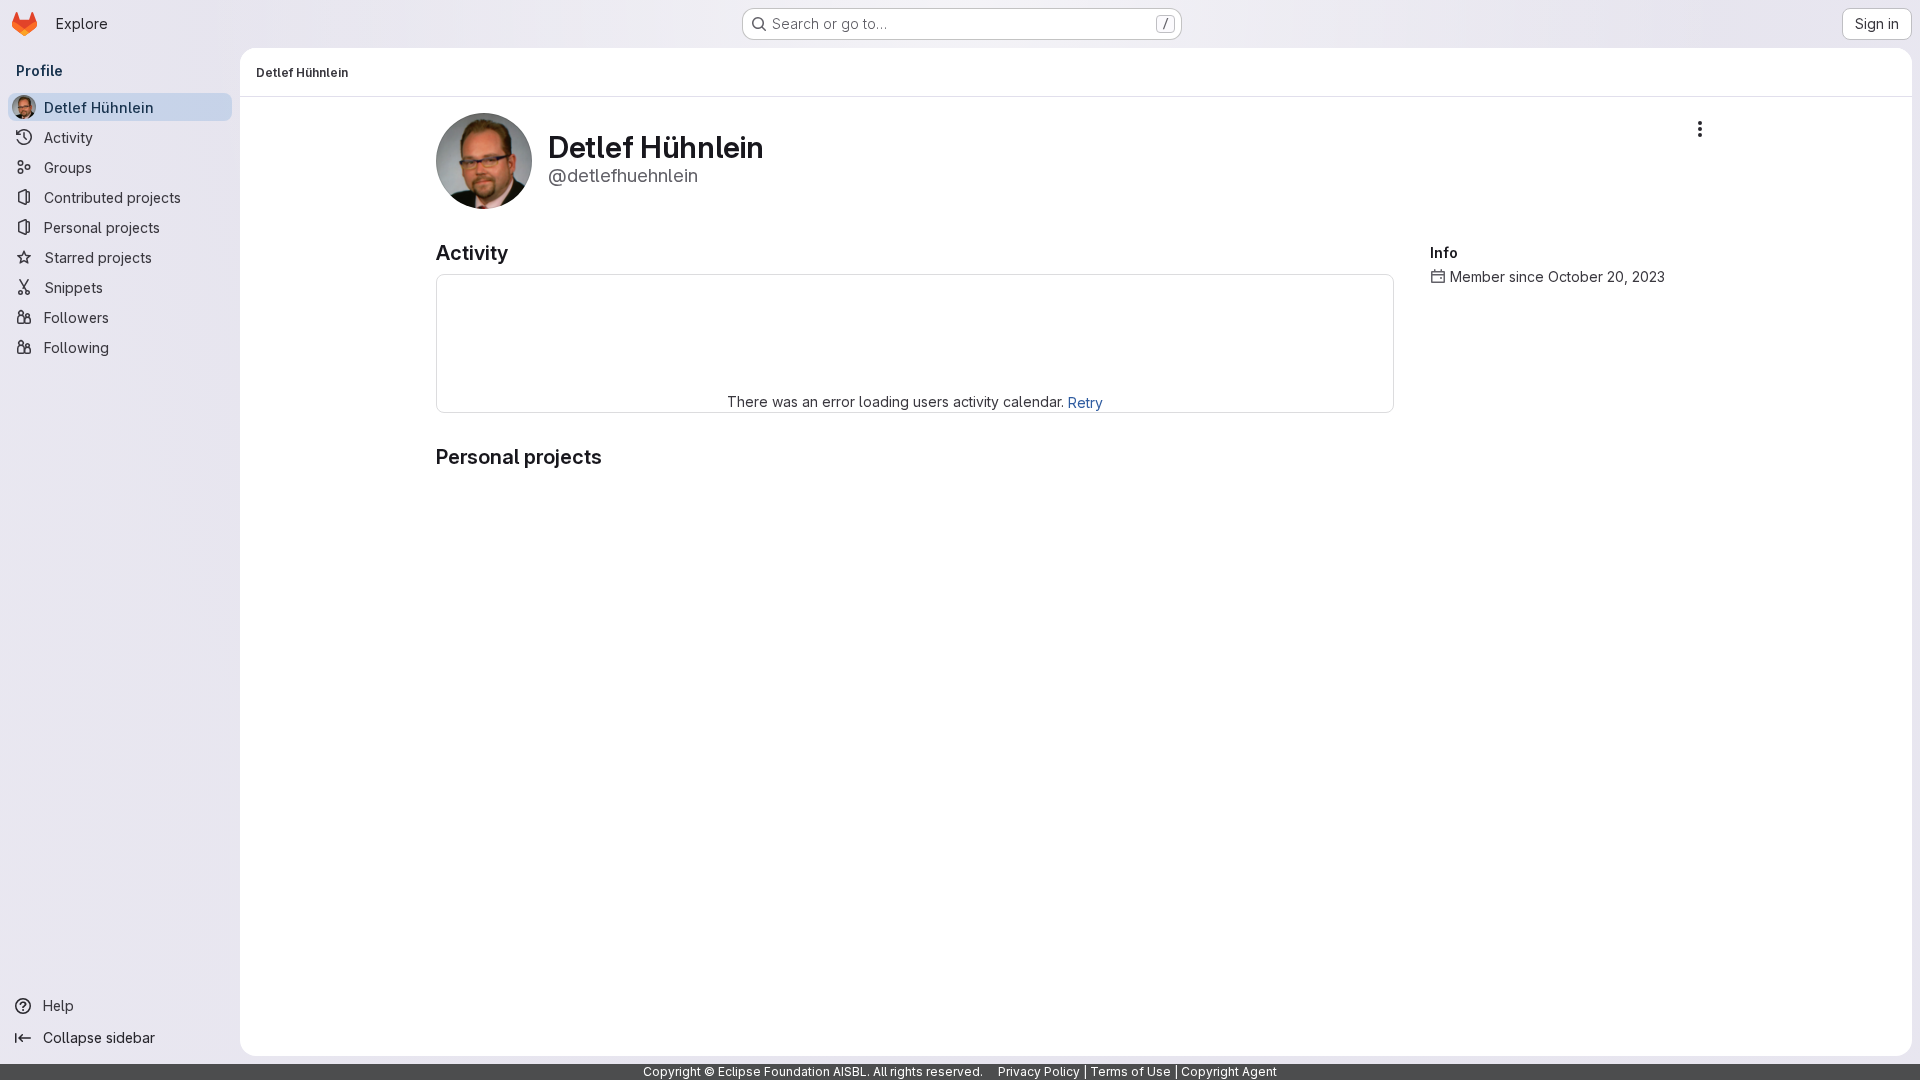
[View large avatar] (484, 159)
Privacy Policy (1039, 1071)
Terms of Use (1130, 1071)
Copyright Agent (1229, 1071)
